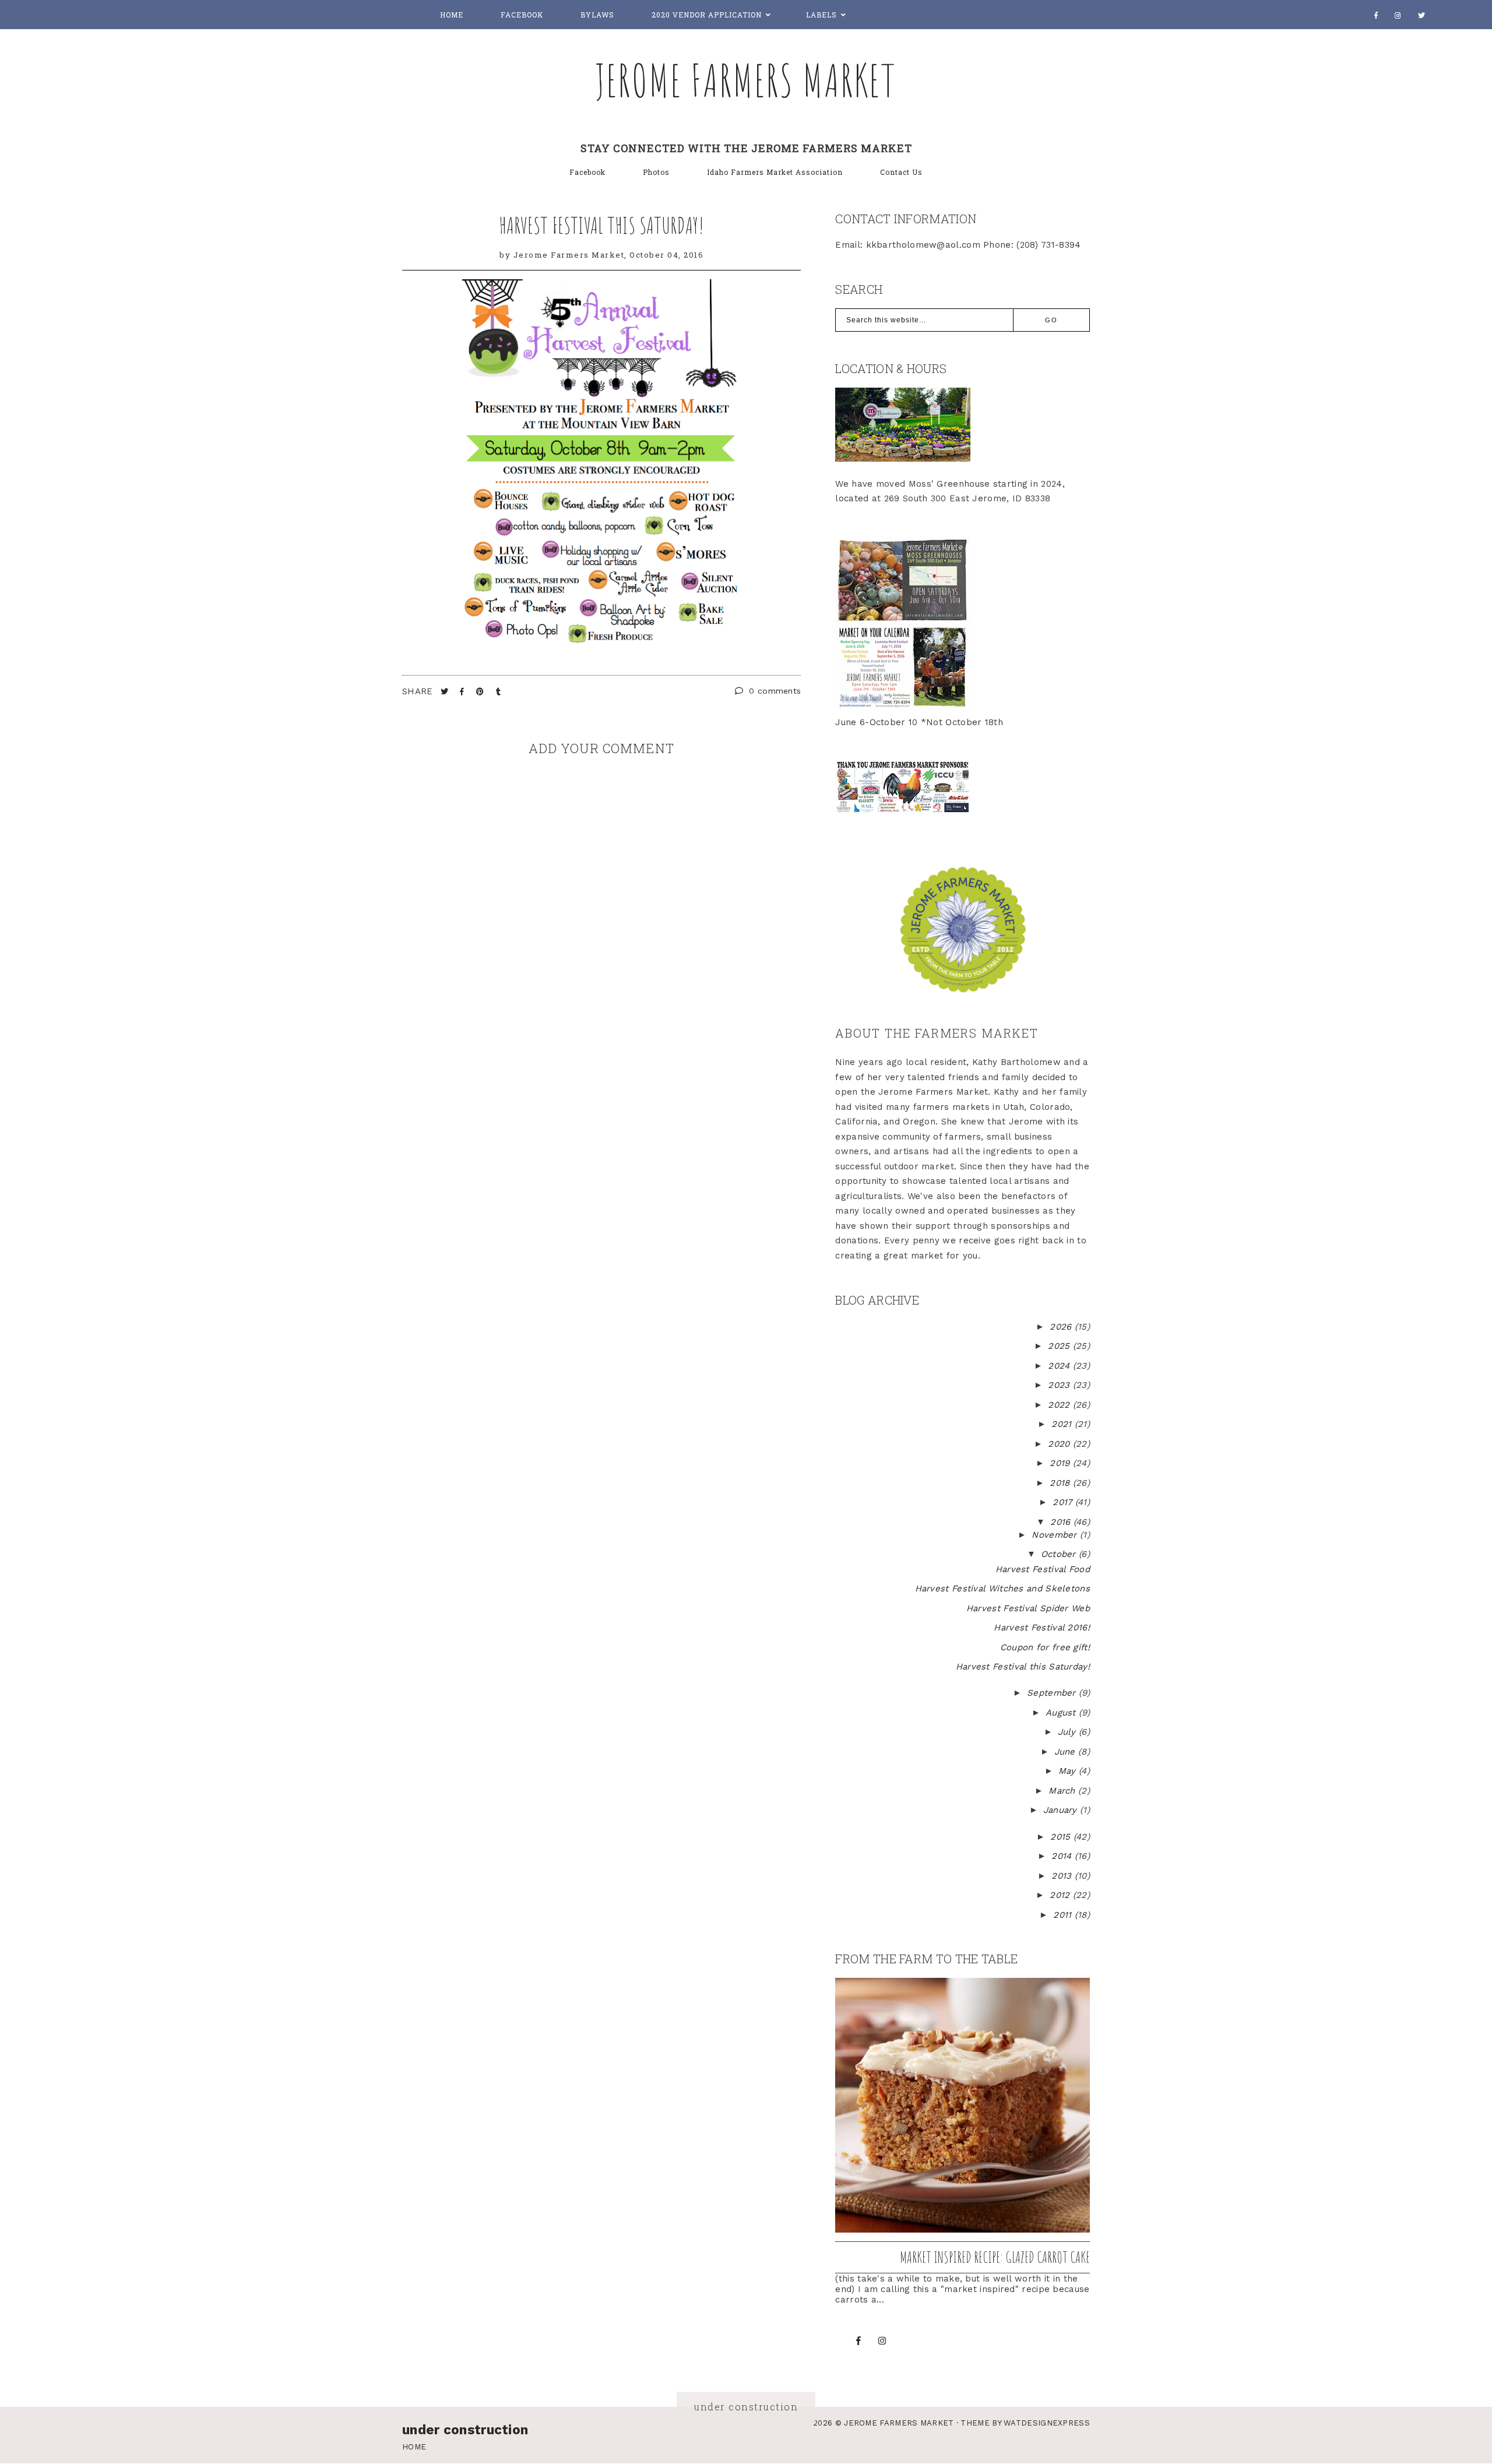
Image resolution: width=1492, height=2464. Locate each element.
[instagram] (1398, 15)
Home (452, 15)
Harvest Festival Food (1043, 1569)
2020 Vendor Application (707, 15)
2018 (1061, 1483)
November (1056, 1535)
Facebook (522, 15)
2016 (1062, 1522)
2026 (1062, 1327)
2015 (1062, 1837)
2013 (1063, 1876)
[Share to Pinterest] (481, 692)
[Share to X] (446, 692)
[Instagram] (882, 2341)
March (1063, 1791)
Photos (656, 172)
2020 (1060, 1444)
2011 (1064, 1915)
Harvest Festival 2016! (1042, 1628)
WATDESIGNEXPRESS (1047, 2423)
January (1062, 1810)
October (1060, 1554)
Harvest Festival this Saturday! (601, 225)
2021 (1063, 1424)
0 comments (773, 691)
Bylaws (597, 15)
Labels (821, 15)
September (1053, 1693)
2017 (1064, 1502)
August (1062, 1713)
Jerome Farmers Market (746, 80)
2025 (1060, 1346)
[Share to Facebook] (463, 692)
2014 (1063, 1856)
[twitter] (1422, 15)
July (1069, 1732)
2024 (1060, 1366)
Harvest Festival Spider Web (1028, 1608)
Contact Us (901, 172)
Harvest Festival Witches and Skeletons (1002, 1588)
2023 (1060, 1385)
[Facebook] (1376, 15)
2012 (1061, 1895)
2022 (1060, 1405)
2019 (1061, 1463)
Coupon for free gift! (1045, 1647)
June (1067, 1752)
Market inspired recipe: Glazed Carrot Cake (995, 2257)
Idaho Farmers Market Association (775, 172)
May (1069, 1771)
